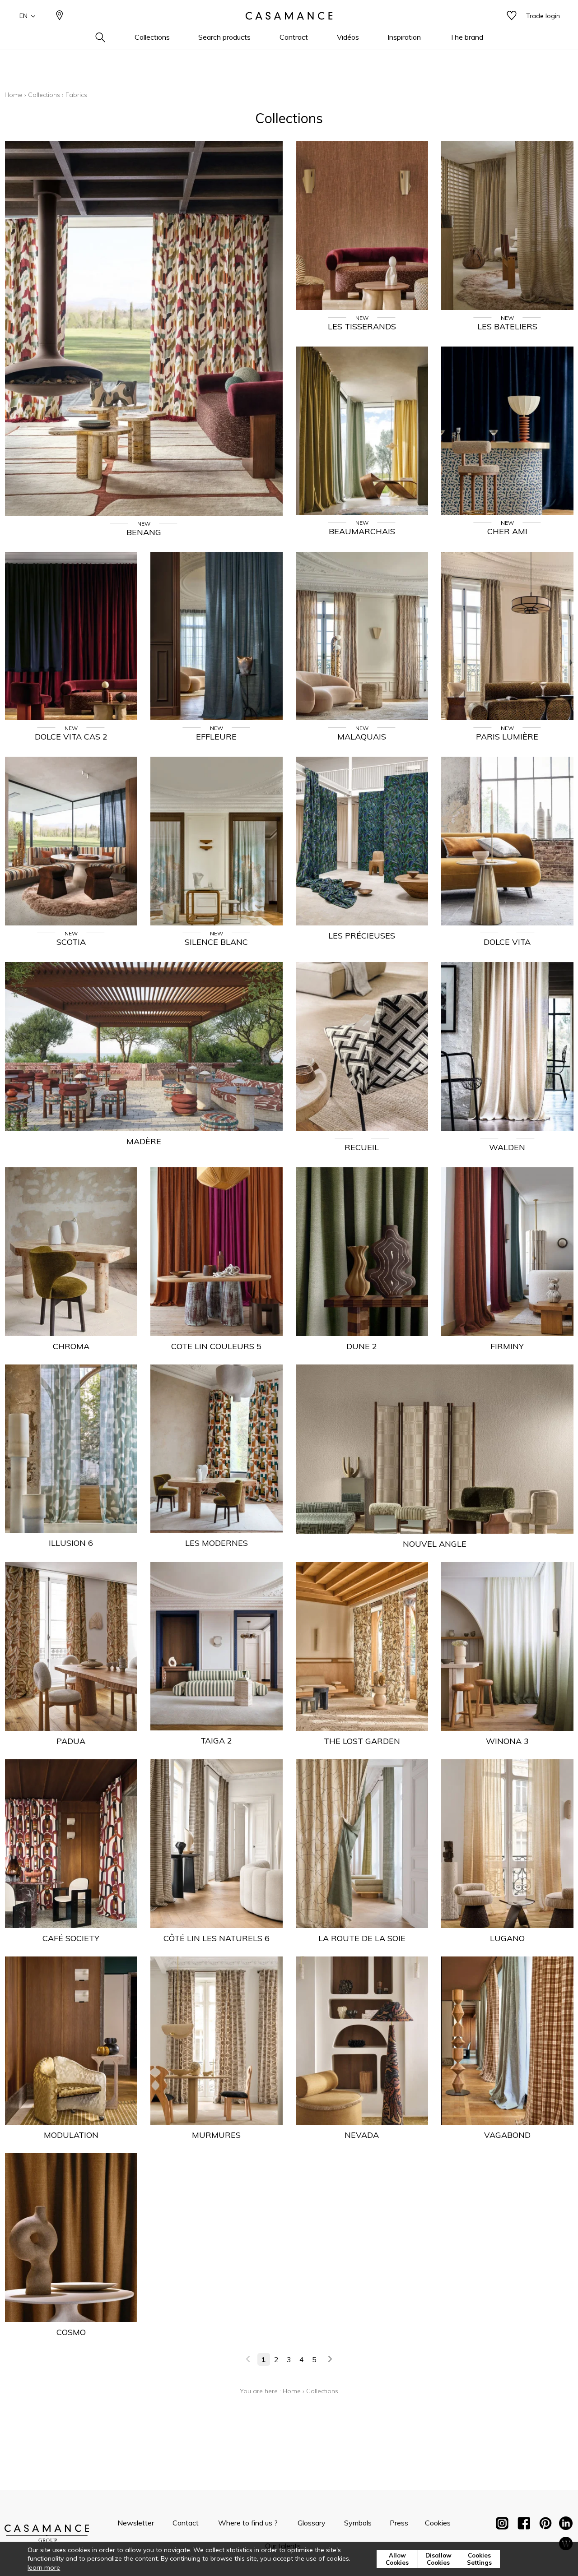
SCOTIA (71, 942)
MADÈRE (144, 1141)
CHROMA (71, 1346)
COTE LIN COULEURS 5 (216, 1346)
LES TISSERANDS (362, 326)
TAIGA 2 (216, 1741)
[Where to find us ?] (60, 16)
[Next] (330, 2359)
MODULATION (71, 2135)
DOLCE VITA (507, 942)
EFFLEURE (216, 737)
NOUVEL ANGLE (435, 1544)
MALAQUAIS (362, 737)
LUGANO (507, 1938)
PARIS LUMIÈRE (507, 737)
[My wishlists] (512, 16)
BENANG (144, 532)
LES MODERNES (217, 1543)
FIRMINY (507, 1346)
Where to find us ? (248, 2523)
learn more (44, 2567)
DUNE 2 (362, 1346)
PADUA (71, 1741)
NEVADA (362, 2135)
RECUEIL (362, 1147)
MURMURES (216, 2135)
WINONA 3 (507, 1741)
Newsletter (136, 2523)
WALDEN (507, 1147)
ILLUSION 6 (71, 1543)
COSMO (71, 2332)
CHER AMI (507, 531)
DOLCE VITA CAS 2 (71, 737)
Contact (186, 2523)
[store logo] (289, 16)
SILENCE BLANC (216, 942)
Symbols (358, 2523)
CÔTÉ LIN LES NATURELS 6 (217, 1938)
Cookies (438, 2523)
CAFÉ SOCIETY (71, 1938)
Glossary (312, 2523)
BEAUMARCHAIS (362, 531)
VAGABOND (507, 2135)
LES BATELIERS (507, 326)
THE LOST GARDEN (362, 1741)
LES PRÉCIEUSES (362, 936)
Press (399, 2523)
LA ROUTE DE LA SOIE (362, 1938)
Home (14, 95)
